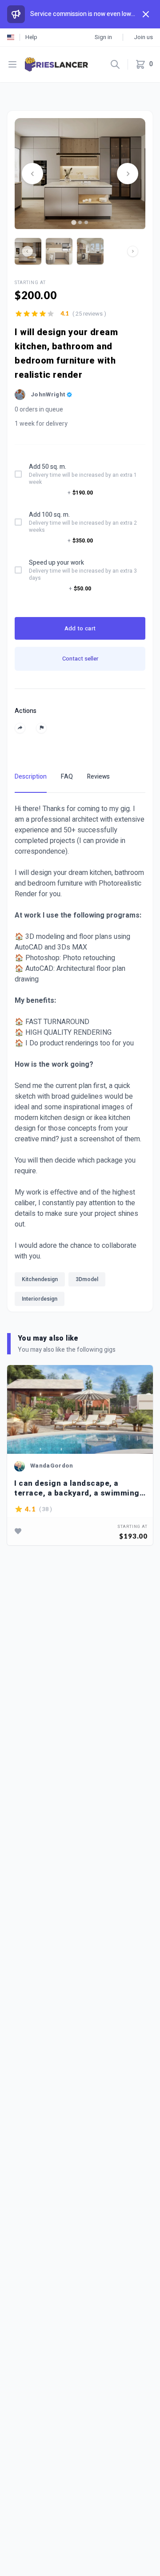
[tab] (74, 222)
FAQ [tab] (67, 777)
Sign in (103, 37)
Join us (143, 37)
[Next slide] (128, 174)
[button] (59, 251)
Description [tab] (31, 777)
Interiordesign (40, 1299)
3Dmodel (87, 1279)
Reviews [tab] (98, 777)
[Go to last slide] (32, 174)
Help (31, 37)
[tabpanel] (80, 1057)
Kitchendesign (40, 1279)
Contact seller (80, 659)
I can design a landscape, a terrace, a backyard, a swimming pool (77, 1488)
